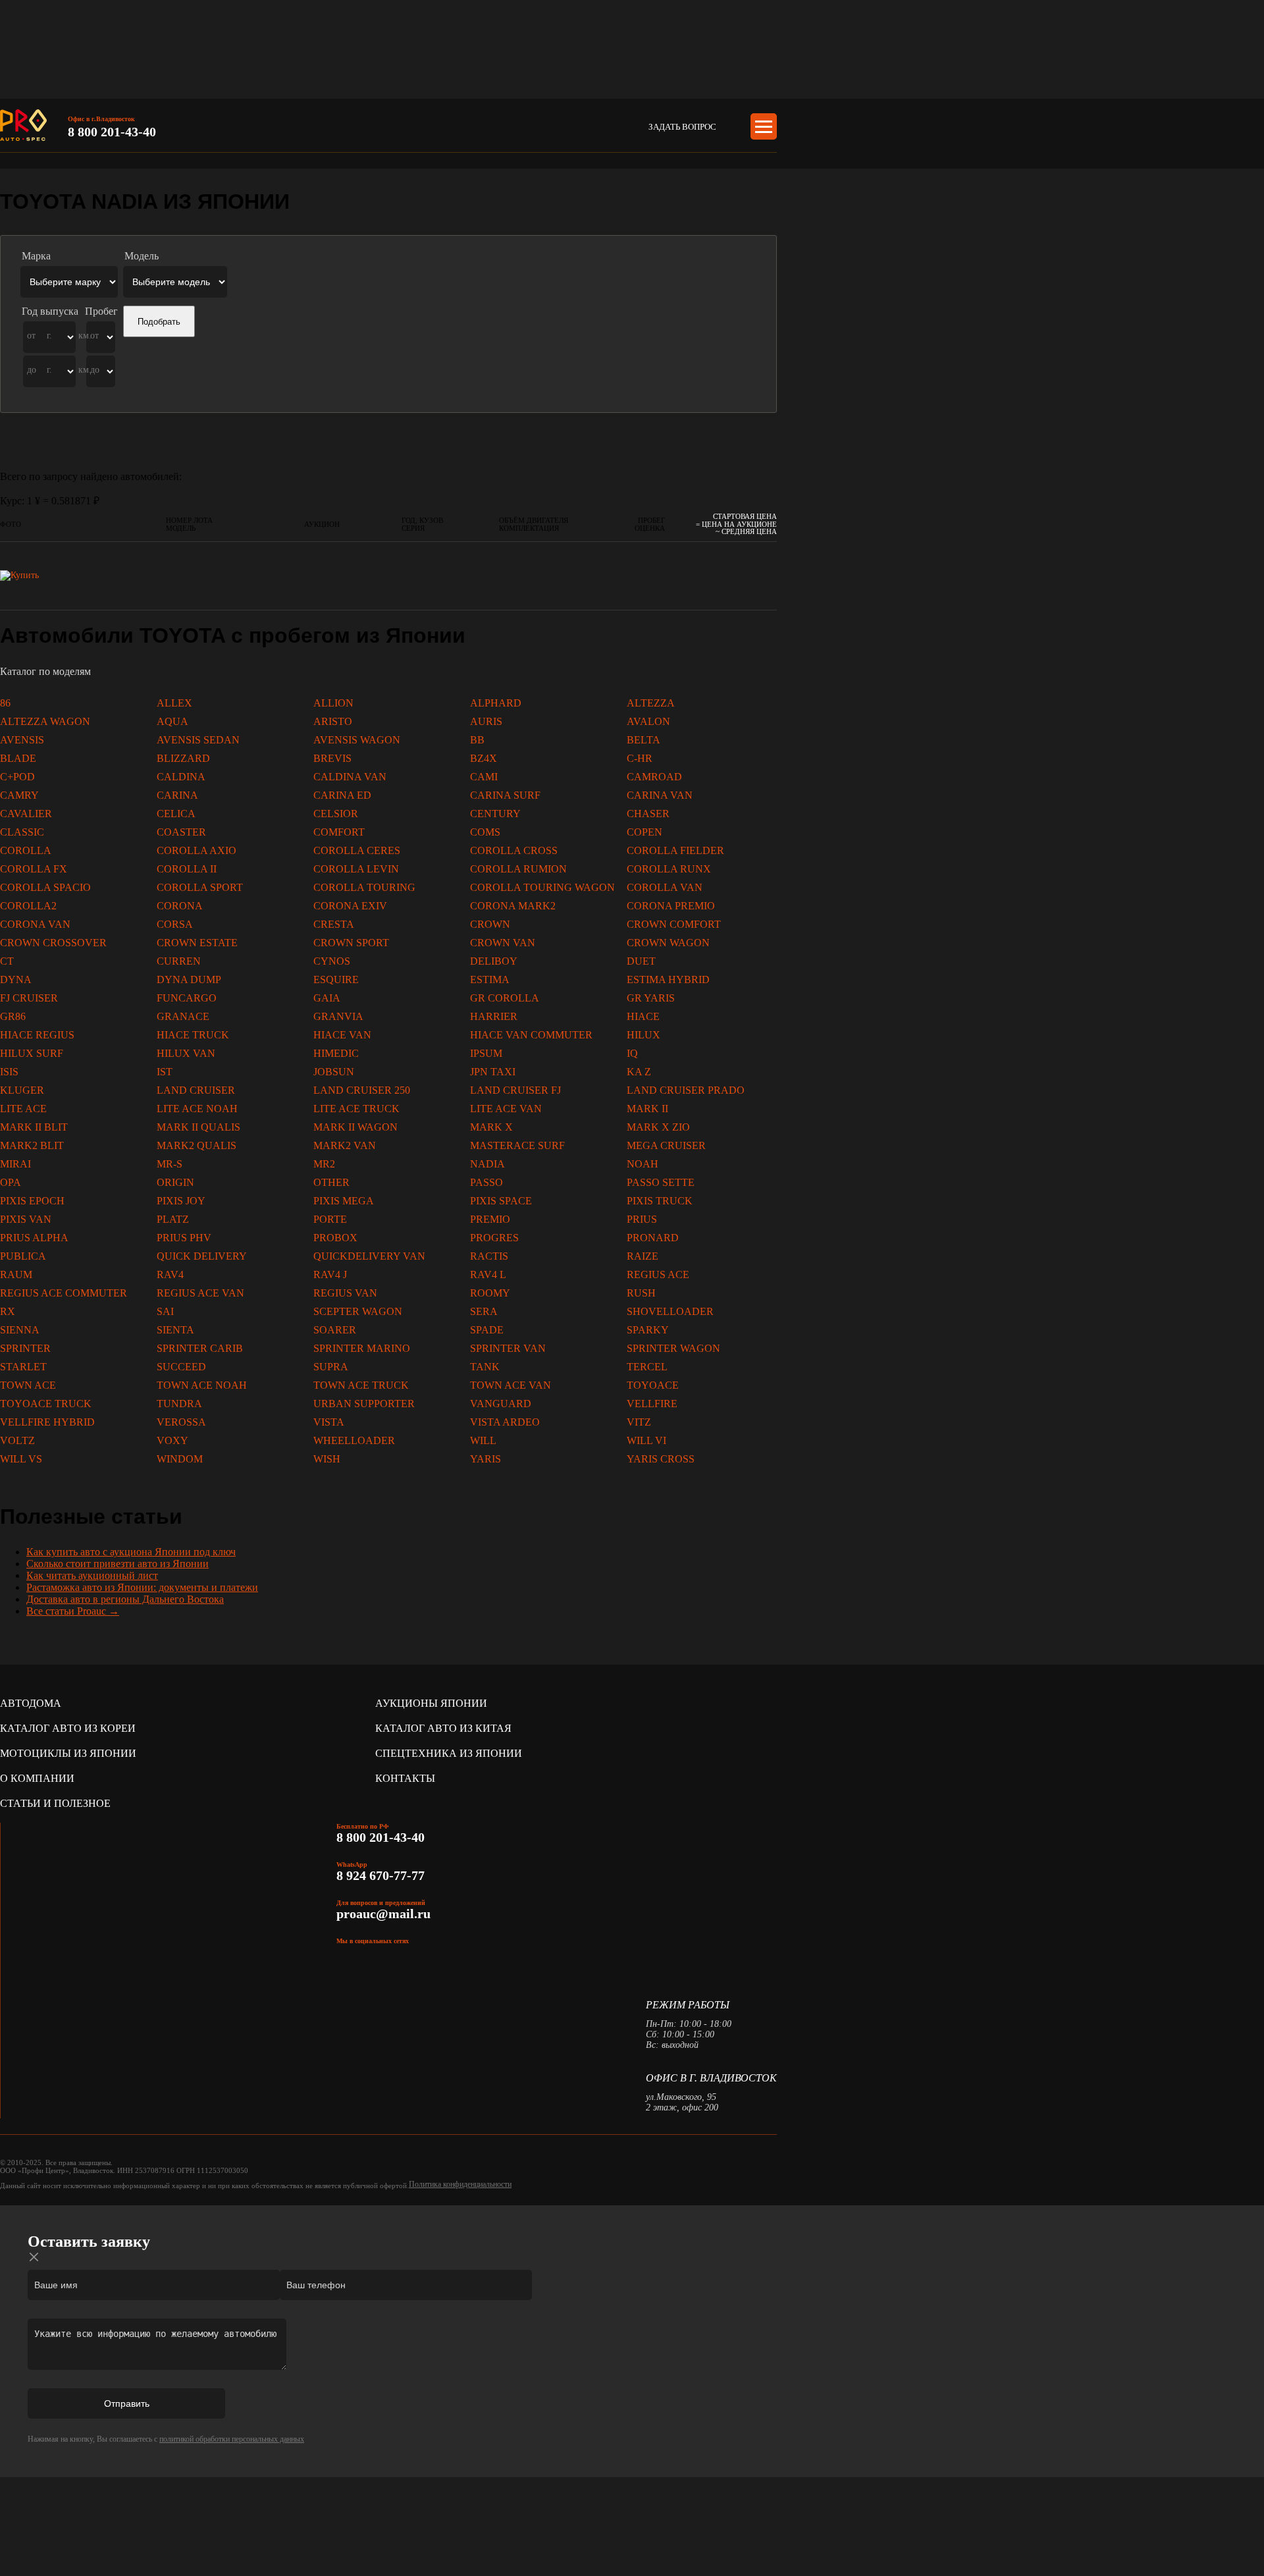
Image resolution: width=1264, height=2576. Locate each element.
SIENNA (20, 1330)
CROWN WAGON (668, 943)
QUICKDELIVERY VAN (369, 1256)
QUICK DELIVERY (202, 1256)
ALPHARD (496, 703)
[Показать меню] (764, 126)
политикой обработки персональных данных (232, 2439)
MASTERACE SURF (517, 1145)
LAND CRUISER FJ (515, 1090)
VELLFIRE (652, 1404)
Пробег (101, 311)
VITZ (639, 1422)
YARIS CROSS (661, 1459)
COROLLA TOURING (364, 887)
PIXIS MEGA (344, 1201)
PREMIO (490, 1219)
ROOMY (490, 1293)
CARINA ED (342, 795)
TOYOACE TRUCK (46, 1404)
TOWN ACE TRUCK (361, 1385)
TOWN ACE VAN (511, 1385)
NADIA (487, 1164)
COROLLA (26, 850)
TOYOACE (653, 1385)
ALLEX (174, 703)
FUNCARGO (187, 998)
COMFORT (339, 832)
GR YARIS (651, 998)
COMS (485, 832)
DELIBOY (494, 961)
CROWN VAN (503, 943)
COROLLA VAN (665, 887)
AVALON (648, 721)
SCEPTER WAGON (358, 1311)
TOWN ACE (28, 1385)
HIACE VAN (342, 1035)
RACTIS (489, 1256)
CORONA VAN (35, 924)
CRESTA (334, 924)
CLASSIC (22, 832)
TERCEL (647, 1367)
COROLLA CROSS (514, 850)
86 (5, 703)
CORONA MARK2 (513, 906)
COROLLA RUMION (518, 869)
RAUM (16, 1275)
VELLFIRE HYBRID (47, 1422)
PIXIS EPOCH (32, 1201)
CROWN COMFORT (674, 924)
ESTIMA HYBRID (668, 979)
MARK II (647, 1109)
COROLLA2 (28, 906)
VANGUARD (501, 1404)
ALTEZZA (651, 703)
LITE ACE (23, 1109)
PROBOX (335, 1238)
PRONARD (653, 1238)
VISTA (329, 1422)
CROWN (490, 924)
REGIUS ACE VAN (200, 1293)
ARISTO (333, 721)
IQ (632, 1053)
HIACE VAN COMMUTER (531, 1035)
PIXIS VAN (26, 1219)
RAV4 (170, 1275)
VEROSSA (181, 1422)
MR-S (170, 1164)
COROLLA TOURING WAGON (542, 887)
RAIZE (643, 1256)
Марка (36, 256)
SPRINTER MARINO (362, 1348)
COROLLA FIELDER (675, 850)
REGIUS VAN (345, 1293)
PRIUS (642, 1219)
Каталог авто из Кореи (68, 1728)
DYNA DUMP (189, 979)
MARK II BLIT (34, 1127)
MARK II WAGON (355, 1127)
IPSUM (486, 1053)
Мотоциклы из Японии (68, 1753)
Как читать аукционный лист (92, 1575)
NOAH (643, 1164)
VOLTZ (17, 1440)
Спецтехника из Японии (449, 1753)
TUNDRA (179, 1404)
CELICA (176, 814)
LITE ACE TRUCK (356, 1109)
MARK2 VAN (345, 1145)
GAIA (327, 998)
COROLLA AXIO (197, 850)
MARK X (491, 1127)
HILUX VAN (186, 1053)
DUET (641, 961)
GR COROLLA (505, 998)
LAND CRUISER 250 (362, 1090)
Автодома (31, 1703)
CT (7, 961)
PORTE (330, 1219)
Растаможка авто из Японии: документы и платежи (142, 1587)
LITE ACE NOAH (197, 1109)
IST (165, 1072)
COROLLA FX (34, 869)
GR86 (13, 1016)
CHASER (648, 814)
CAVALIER (26, 814)
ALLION (333, 703)
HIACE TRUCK (193, 1035)
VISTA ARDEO (505, 1422)
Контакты (405, 1778)
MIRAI (15, 1164)
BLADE (18, 758)
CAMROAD (654, 777)
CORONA (180, 906)
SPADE (487, 1330)
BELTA (644, 740)
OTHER (331, 1182)
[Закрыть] (34, 2257)
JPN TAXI (493, 1072)
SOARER (335, 1330)
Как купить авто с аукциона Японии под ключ (131, 1552)
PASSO (487, 1182)
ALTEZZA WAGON (45, 721)
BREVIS (332, 758)
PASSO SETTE (661, 1182)
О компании (37, 1778)
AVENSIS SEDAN (198, 740)
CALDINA (181, 777)
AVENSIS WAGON (357, 740)
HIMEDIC (336, 1053)
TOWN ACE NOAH (202, 1385)
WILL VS (21, 1459)
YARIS (486, 1459)
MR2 (324, 1164)
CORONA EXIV (350, 906)
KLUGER (22, 1090)
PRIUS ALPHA (34, 1238)
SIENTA (175, 1330)
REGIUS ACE (658, 1275)
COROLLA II (187, 869)
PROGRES (494, 1238)
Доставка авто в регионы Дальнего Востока (125, 1599)
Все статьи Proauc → (73, 1611)
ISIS (9, 1072)
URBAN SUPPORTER (364, 1404)
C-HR (640, 758)
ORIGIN (175, 1182)
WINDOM (180, 1459)
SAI (165, 1311)
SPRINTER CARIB (200, 1348)
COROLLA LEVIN (356, 869)
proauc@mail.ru (383, 1914)
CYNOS (332, 961)
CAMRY (19, 795)
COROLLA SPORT (200, 887)
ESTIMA (490, 979)
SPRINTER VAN (508, 1348)
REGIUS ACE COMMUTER (64, 1293)
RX (8, 1311)
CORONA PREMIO (671, 906)
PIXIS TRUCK (660, 1201)
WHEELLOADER (354, 1440)
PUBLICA (23, 1256)
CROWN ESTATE (197, 943)
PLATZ (173, 1219)
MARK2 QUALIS (197, 1145)
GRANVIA (338, 1016)
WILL (483, 1440)
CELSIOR (336, 814)
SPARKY (648, 1330)
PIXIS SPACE (501, 1201)
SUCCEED (181, 1367)
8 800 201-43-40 (112, 132)
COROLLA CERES (357, 850)
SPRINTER (25, 1348)
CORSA (175, 924)
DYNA (16, 979)
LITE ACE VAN (506, 1109)
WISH (327, 1459)
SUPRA (331, 1367)
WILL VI (646, 1440)
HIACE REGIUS (37, 1035)
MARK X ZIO (658, 1127)
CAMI (484, 777)
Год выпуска (50, 311)
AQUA (172, 721)
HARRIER (494, 1016)
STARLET (23, 1367)
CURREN (179, 961)
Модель (142, 256)
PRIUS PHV (184, 1238)
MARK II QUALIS (198, 1127)
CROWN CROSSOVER (53, 943)
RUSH (641, 1293)
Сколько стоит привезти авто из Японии (118, 1564)
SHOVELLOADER (670, 1311)
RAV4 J (330, 1275)
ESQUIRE (336, 979)
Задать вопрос (682, 127)
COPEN (645, 832)
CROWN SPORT (351, 943)
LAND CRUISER (196, 1090)
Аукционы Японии (431, 1703)
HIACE (643, 1016)
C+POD (17, 777)
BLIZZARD (183, 758)
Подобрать (159, 322)
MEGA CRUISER (666, 1145)
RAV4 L (488, 1275)
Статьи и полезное (55, 1803)
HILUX (644, 1035)
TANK (485, 1367)
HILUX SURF (32, 1053)
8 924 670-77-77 (382, 1875)
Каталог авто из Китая (443, 1728)
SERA (484, 1311)
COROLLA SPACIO (45, 887)
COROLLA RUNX (669, 869)
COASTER (181, 832)
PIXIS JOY (181, 1201)
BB (477, 740)
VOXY (172, 1440)
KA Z (639, 1072)
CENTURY (495, 814)
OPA (11, 1182)
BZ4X (484, 758)
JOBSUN (334, 1072)
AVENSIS (22, 740)
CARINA (177, 795)
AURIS (486, 721)
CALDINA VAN (350, 777)
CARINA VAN (660, 795)
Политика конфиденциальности (460, 2184)
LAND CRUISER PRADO (686, 1090)
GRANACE (183, 1016)
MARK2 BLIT (32, 1145)
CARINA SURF (505, 795)
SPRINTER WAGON (673, 1348)
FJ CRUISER (29, 998)
